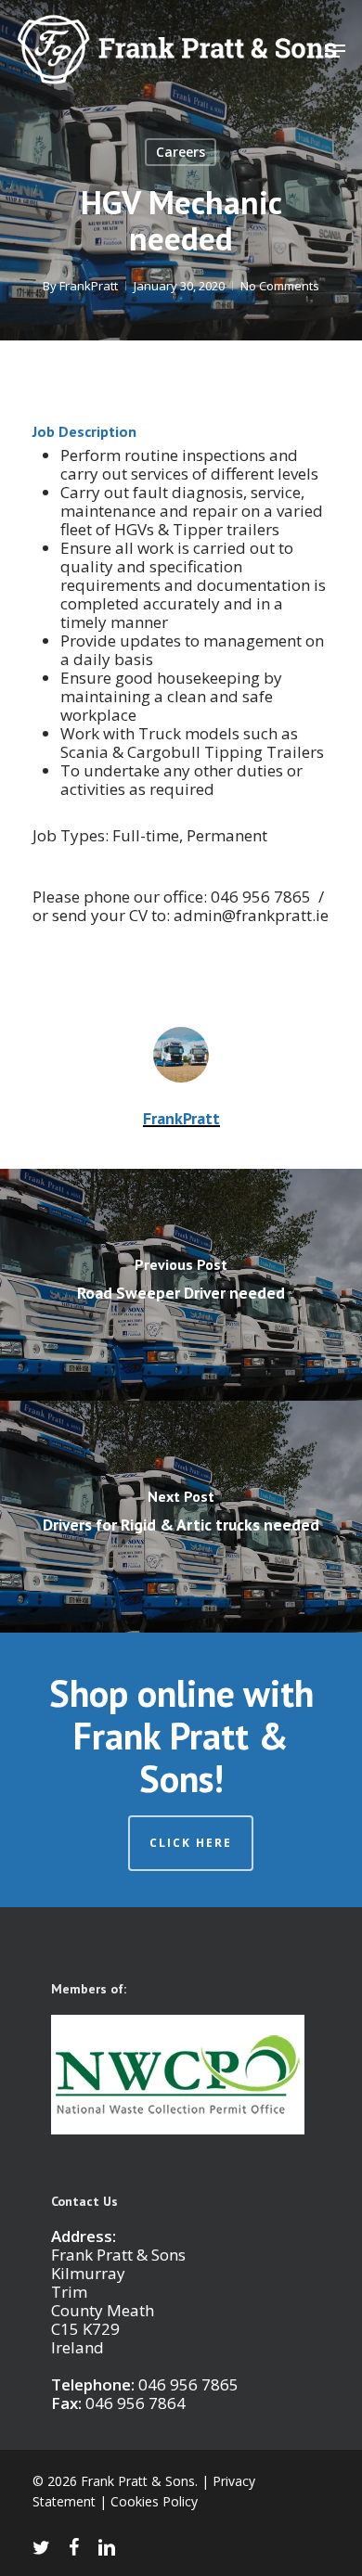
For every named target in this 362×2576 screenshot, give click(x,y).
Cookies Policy (154, 2501)
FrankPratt (89, 286)
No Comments (280, 286)
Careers (181, 152)
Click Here (191, 1843)
